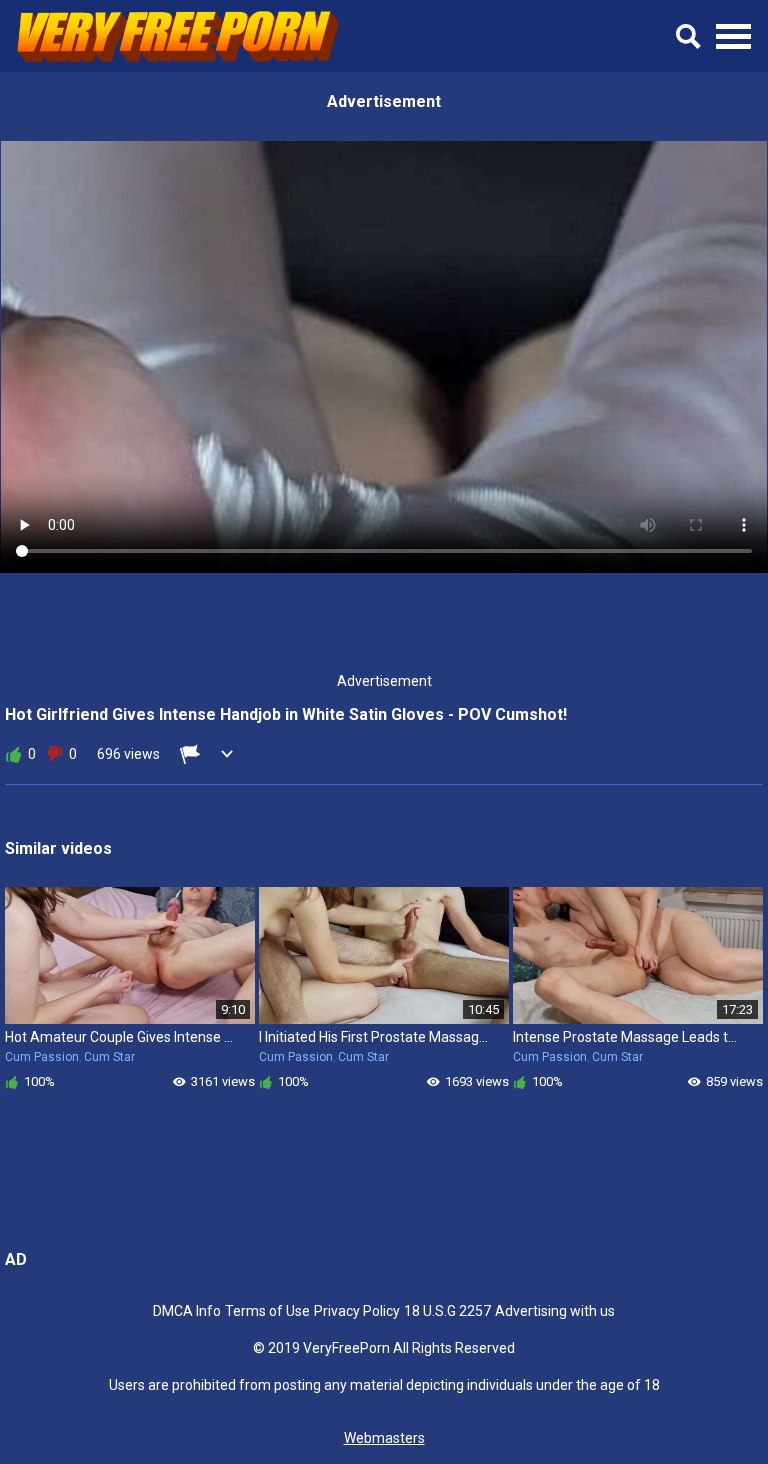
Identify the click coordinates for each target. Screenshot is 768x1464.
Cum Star (109, 1057)
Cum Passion (42, 1057)
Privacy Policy (357, 1311)
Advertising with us (555, 1311)
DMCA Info (187, 1311)
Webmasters (384, 1438)
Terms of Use (267, 1311)
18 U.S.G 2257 (447, 1311)
